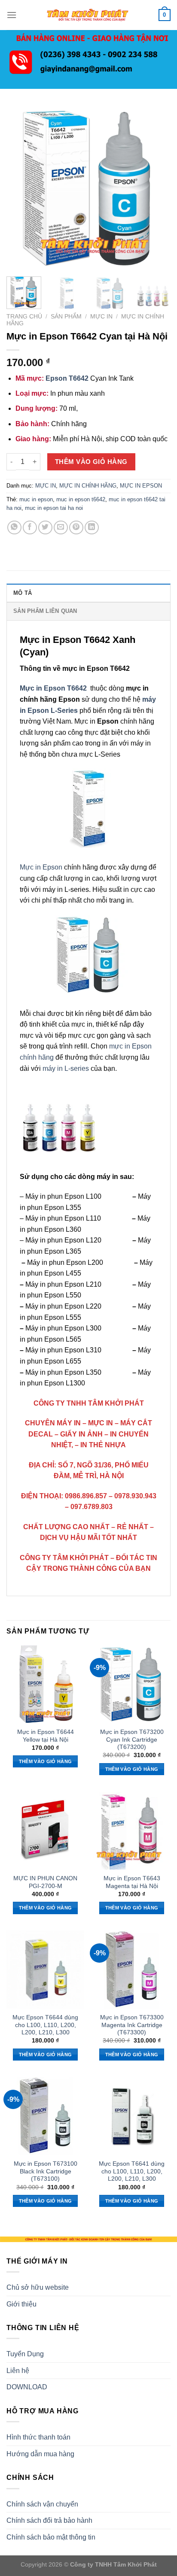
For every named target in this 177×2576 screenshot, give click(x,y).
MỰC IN (101, 317)
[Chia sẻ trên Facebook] (30, 528)
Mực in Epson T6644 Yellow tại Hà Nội (46, 1736)
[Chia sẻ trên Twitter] (45, 528)
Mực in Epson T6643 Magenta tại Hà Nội (132, 1882)
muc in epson (36, 499)
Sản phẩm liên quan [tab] (45, 611)
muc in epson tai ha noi (54, 508)
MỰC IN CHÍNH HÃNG (88, 486)
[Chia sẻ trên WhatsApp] (14, 528)
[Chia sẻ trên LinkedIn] (92, 528)
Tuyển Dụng (25, 2354)
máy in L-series (66, 1068)
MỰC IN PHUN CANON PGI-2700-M (45, 1882)
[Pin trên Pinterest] (76, 528)
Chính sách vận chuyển (42, 2504)
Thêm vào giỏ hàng (91, 462)
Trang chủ (24, 317)
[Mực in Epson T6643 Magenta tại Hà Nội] (132, 1831)
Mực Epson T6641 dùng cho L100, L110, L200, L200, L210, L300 (132, 2171)
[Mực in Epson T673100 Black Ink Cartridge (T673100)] (45, 2116)
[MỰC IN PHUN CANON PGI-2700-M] (45, 1831)
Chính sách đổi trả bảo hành (49, 2520)
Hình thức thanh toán (38, 2437)
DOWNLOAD (27, 2387)
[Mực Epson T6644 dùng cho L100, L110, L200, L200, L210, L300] (45, 1969)
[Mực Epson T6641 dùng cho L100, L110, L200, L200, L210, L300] (132, 2116)
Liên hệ (18, 2371)
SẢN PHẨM (66, 317)
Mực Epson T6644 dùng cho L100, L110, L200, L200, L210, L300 (45, 2025)
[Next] (156, 188)
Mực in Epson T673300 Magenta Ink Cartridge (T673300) (132, 2025)
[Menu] (12, 15)
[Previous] (21, 188)
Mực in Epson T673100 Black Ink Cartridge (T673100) (46, 2171)
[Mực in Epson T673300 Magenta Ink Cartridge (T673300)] (132, 1969)
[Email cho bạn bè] (61, 528)
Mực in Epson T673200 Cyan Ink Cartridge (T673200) (132, 1740)
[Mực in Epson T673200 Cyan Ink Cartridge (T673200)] (132, 1684)
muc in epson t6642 (81, 499)
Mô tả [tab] (23, 593)
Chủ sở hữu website (38, 2287)
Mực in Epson (41, 867)
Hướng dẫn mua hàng (40, 2454)
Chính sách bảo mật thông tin (51, 2537)
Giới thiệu (21, 2304)
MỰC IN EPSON (141, 486)
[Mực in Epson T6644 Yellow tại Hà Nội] (45, 1684)
